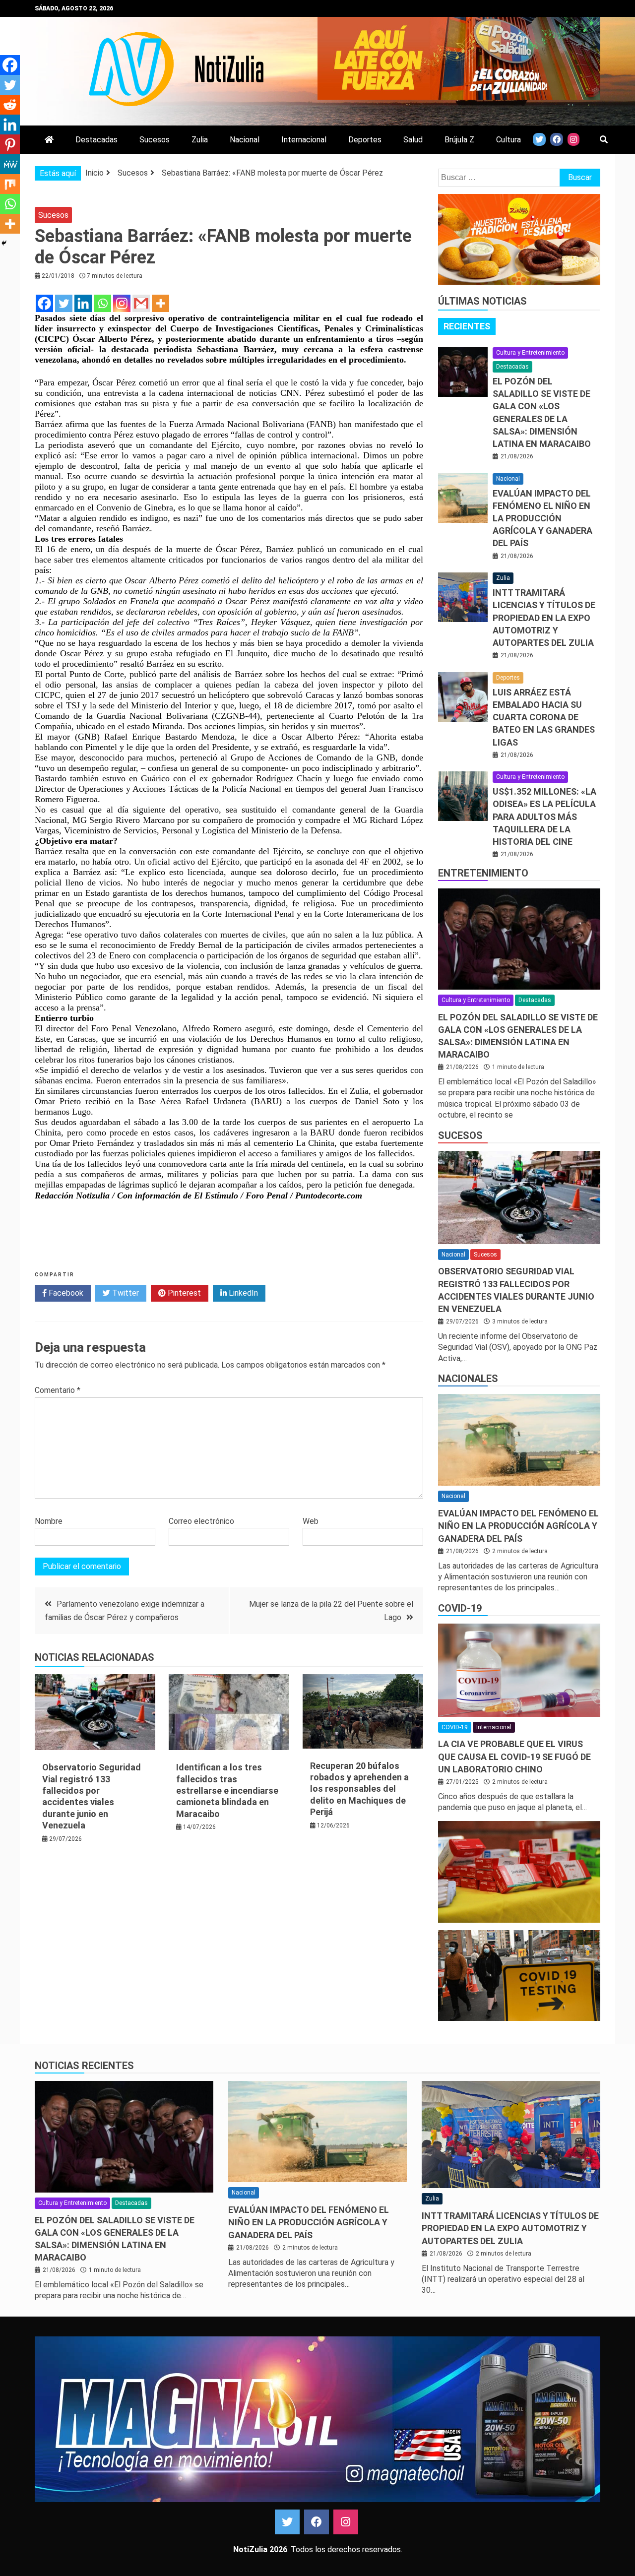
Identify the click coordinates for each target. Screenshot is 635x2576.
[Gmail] (141, 303)
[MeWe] (10, 164)
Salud (413, 140)
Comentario (58, 1390)
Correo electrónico (201, 1521)
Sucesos (155, 140)
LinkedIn (242, 1293)
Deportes (365, 140)
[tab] (467, 326)
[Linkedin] (83, 303)
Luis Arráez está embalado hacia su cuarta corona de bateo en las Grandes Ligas (544, 717)
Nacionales (468, 1379)
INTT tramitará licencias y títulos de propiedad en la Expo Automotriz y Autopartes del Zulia (544, 618)
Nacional (245, 140)
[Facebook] (44, 303)
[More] (160, 303)
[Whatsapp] (102, 303)
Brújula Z (459, 140)
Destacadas (96, 140)
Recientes (467, 326)
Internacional (304, 140)
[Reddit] (10, 105)
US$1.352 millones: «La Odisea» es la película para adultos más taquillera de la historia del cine (544, 817)
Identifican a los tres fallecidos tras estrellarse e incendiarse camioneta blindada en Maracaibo (227, 1791)
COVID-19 (460, 1608)
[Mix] (10, 184)
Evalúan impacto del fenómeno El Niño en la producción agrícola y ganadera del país (542, 518)
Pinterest (183, 1293)
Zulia (200, 140)
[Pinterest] (10, 144)
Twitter (125, 1293)
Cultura (508, 140)
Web (311, 1521)
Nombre (49, 1521)
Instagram (346, 2522)
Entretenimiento (483, 873)
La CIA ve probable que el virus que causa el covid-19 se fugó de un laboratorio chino (514, 1756)
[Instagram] (122, 303)
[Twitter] (64, 303)
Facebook (65, 1293)
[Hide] (4, 243)
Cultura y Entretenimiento (530, 353)
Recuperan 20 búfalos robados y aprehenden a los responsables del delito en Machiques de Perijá (359, 1789)
